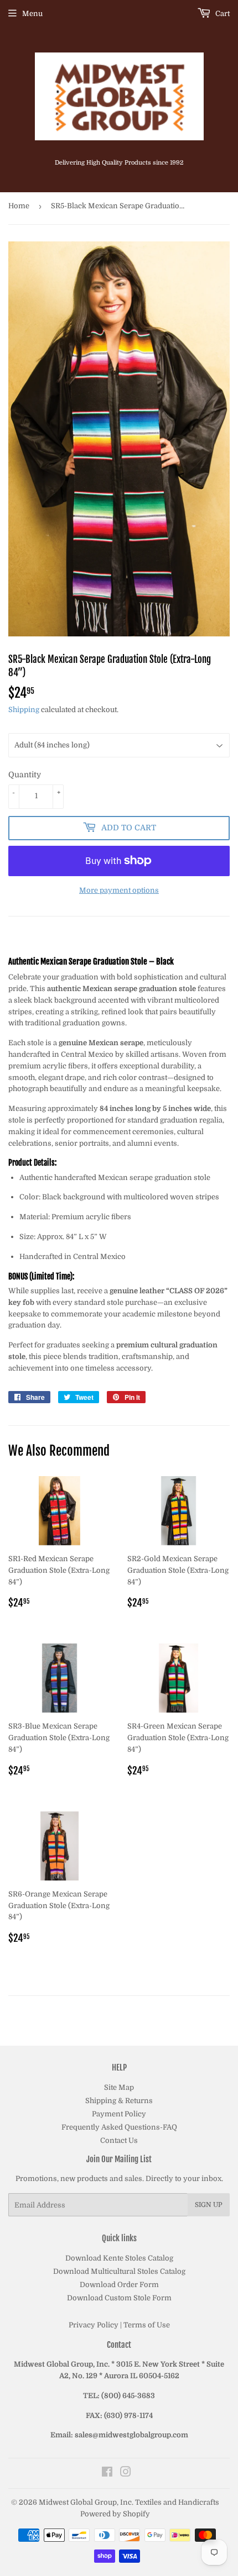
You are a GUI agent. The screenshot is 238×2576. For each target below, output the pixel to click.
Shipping (24, 710)
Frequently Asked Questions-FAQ (119, 2127)
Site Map (119, 2087)
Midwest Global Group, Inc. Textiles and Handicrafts (129, 2502)
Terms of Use (147, 2325)
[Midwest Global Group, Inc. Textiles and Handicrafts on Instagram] (126, 2474)
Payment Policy (119, 2114)
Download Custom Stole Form (119, 2298)
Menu (32, 14)
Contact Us (119, 2140)
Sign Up (209, 2205)
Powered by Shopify (115, 2514)
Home (19, 206)
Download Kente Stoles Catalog (119, 2258)
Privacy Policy (94, 2325)
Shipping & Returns (119, 2101)
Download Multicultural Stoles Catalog (119, 2271)
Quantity (25, 775)
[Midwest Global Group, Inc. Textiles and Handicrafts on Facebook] (107, 2474)
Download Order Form (119, 2285)
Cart (222, 14)
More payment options (119, 890)
